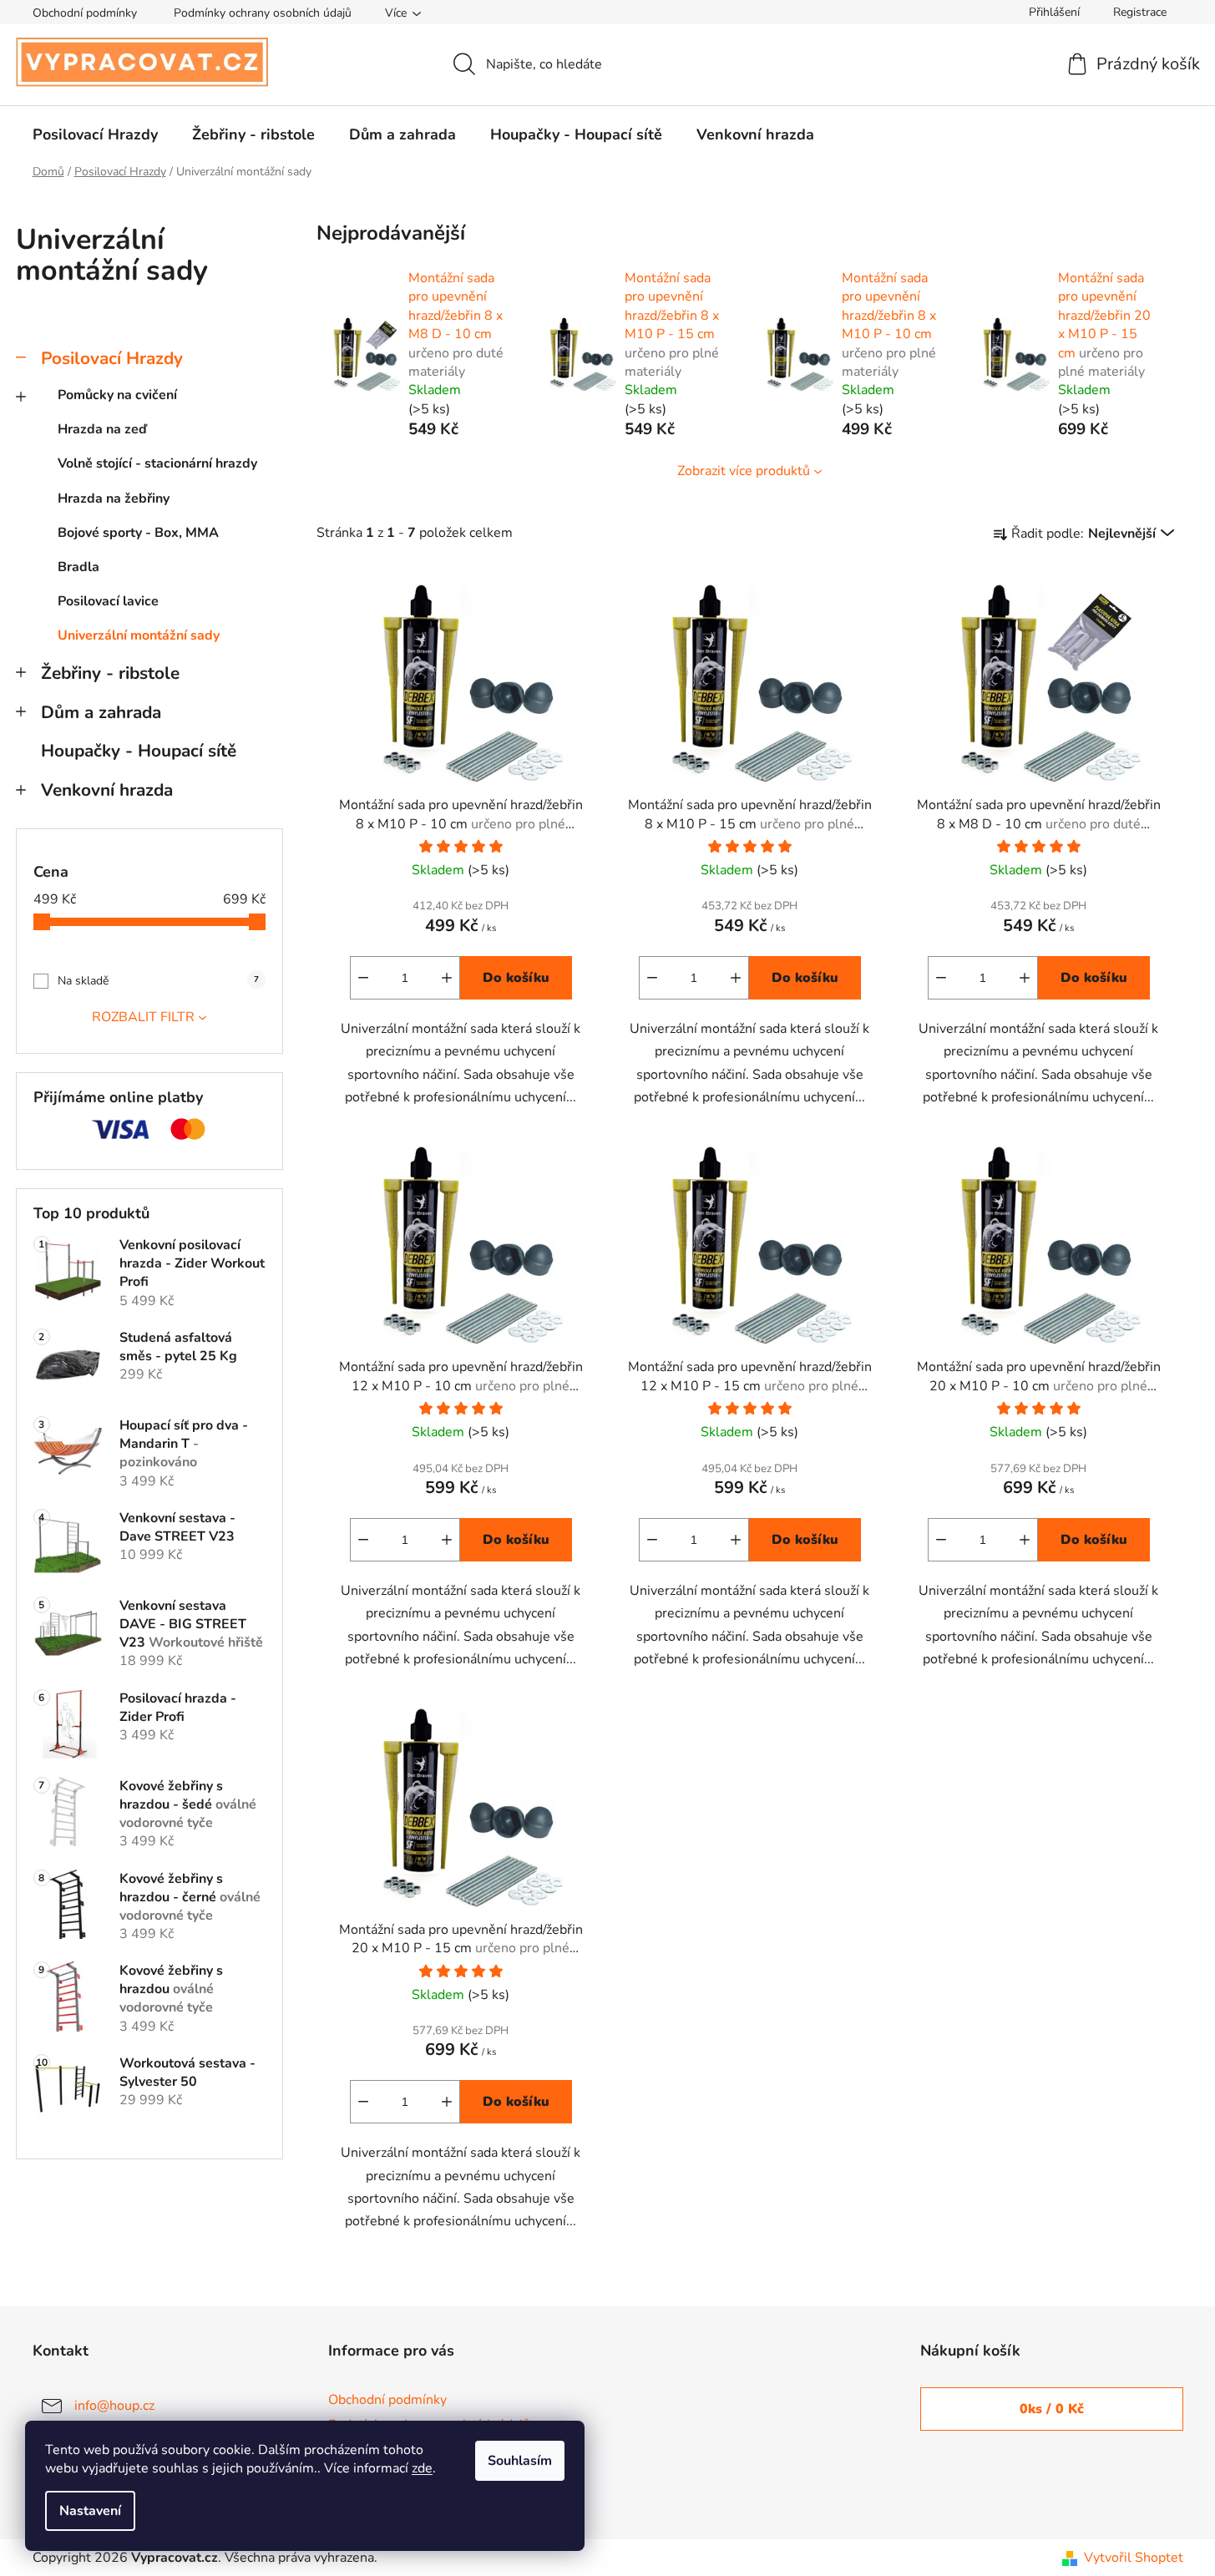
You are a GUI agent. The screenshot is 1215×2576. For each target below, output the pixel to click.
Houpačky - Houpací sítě (139, 751)
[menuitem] (95, 134)
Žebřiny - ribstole (110, 673)
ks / (1052, 2409)
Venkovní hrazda (107, 790)
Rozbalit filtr (143, 1017)
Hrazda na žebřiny (114, 498)
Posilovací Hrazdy (112, 358)
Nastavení (90, 2511)
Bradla (78, 567)
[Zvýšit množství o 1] (447, 978)
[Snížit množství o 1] (363, 978)
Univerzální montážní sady (139, 635)
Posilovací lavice (108, 601)
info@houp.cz (114, 2406)
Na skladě (158, 981)
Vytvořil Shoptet (1134, 2558)
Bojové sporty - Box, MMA (138, 533)
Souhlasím (520, 2461)
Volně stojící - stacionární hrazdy (157, 463)
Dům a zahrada (101, 712)
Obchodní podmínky (85, 13)
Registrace (1140, 12)
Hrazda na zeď (102, 429)
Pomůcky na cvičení (117, 395)
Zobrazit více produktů (744, 471)
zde (422, 2468)
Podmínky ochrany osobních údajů (263, 13)
